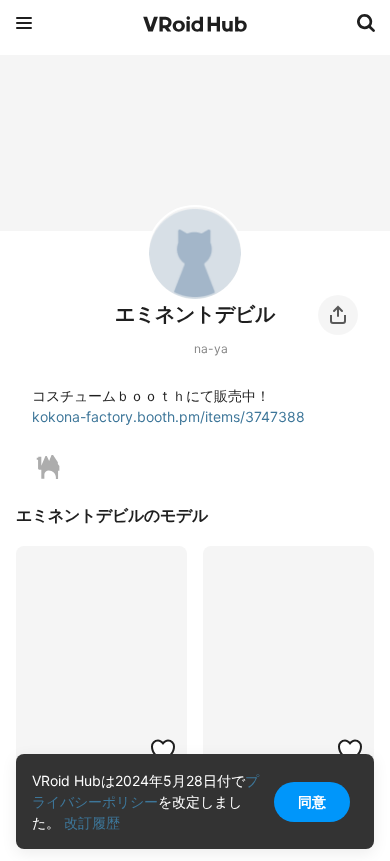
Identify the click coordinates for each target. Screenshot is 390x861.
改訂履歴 (92, 822)
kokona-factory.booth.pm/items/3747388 (168, 416)
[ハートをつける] (163, 750)
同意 (312, 801)
